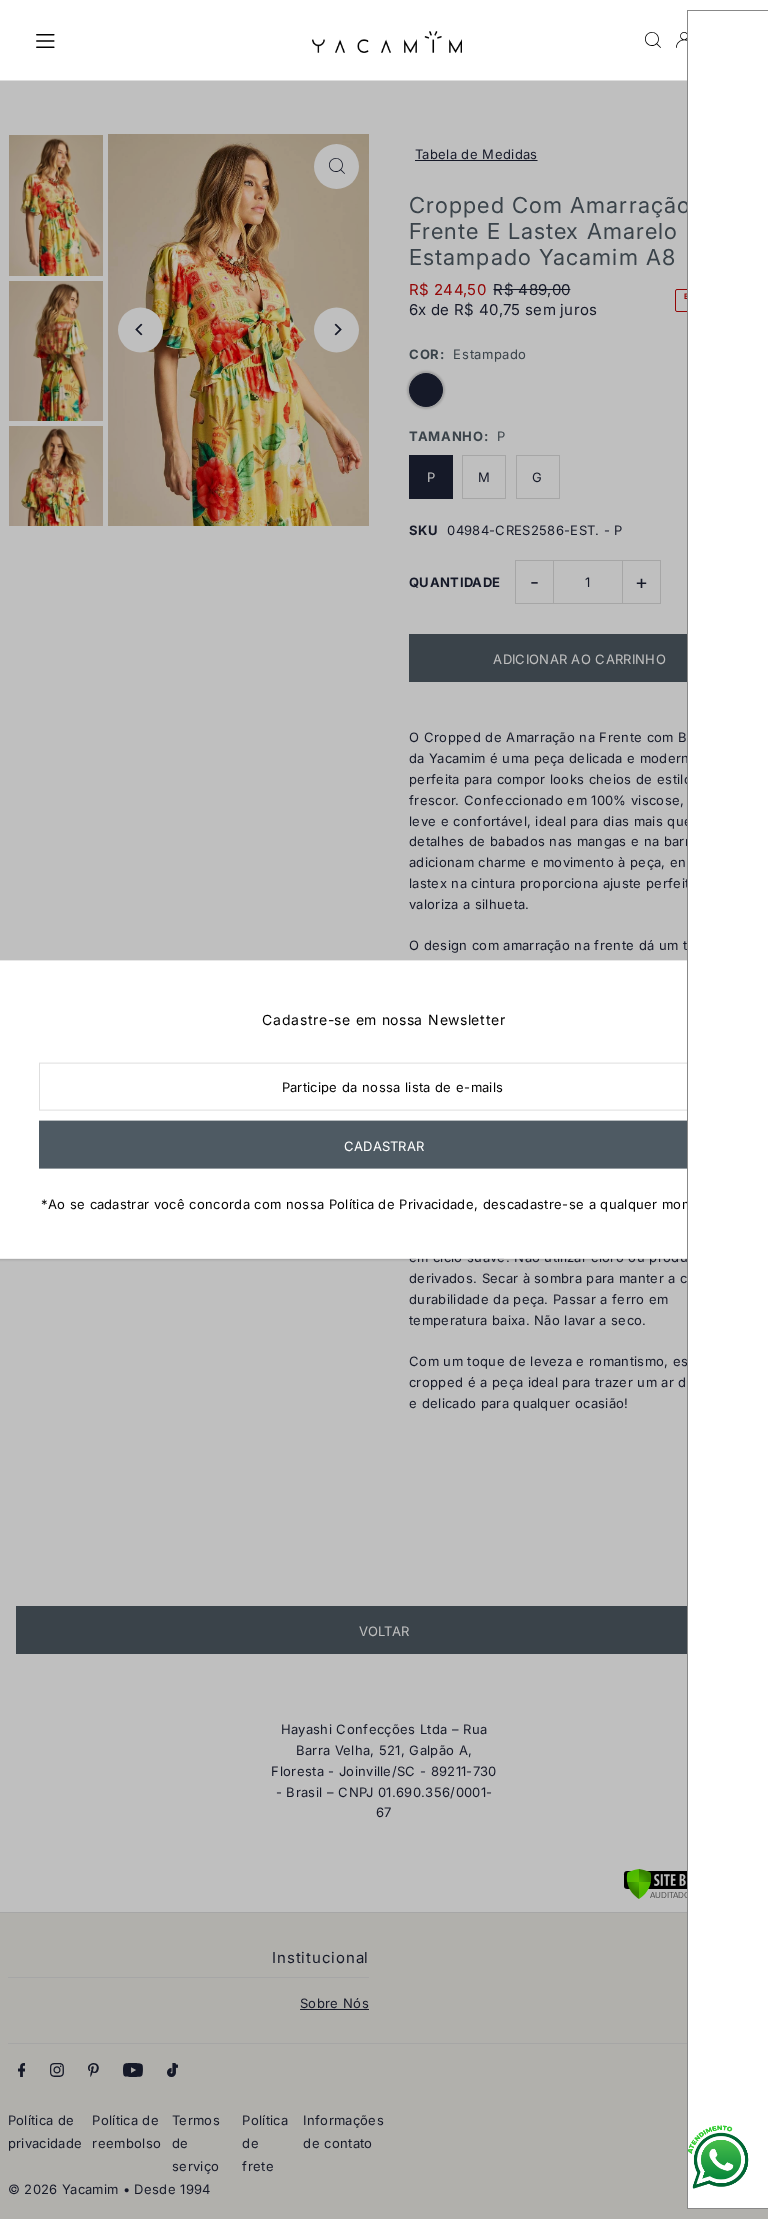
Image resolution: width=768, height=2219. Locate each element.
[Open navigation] (163, 39)
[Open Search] (653, 40)
